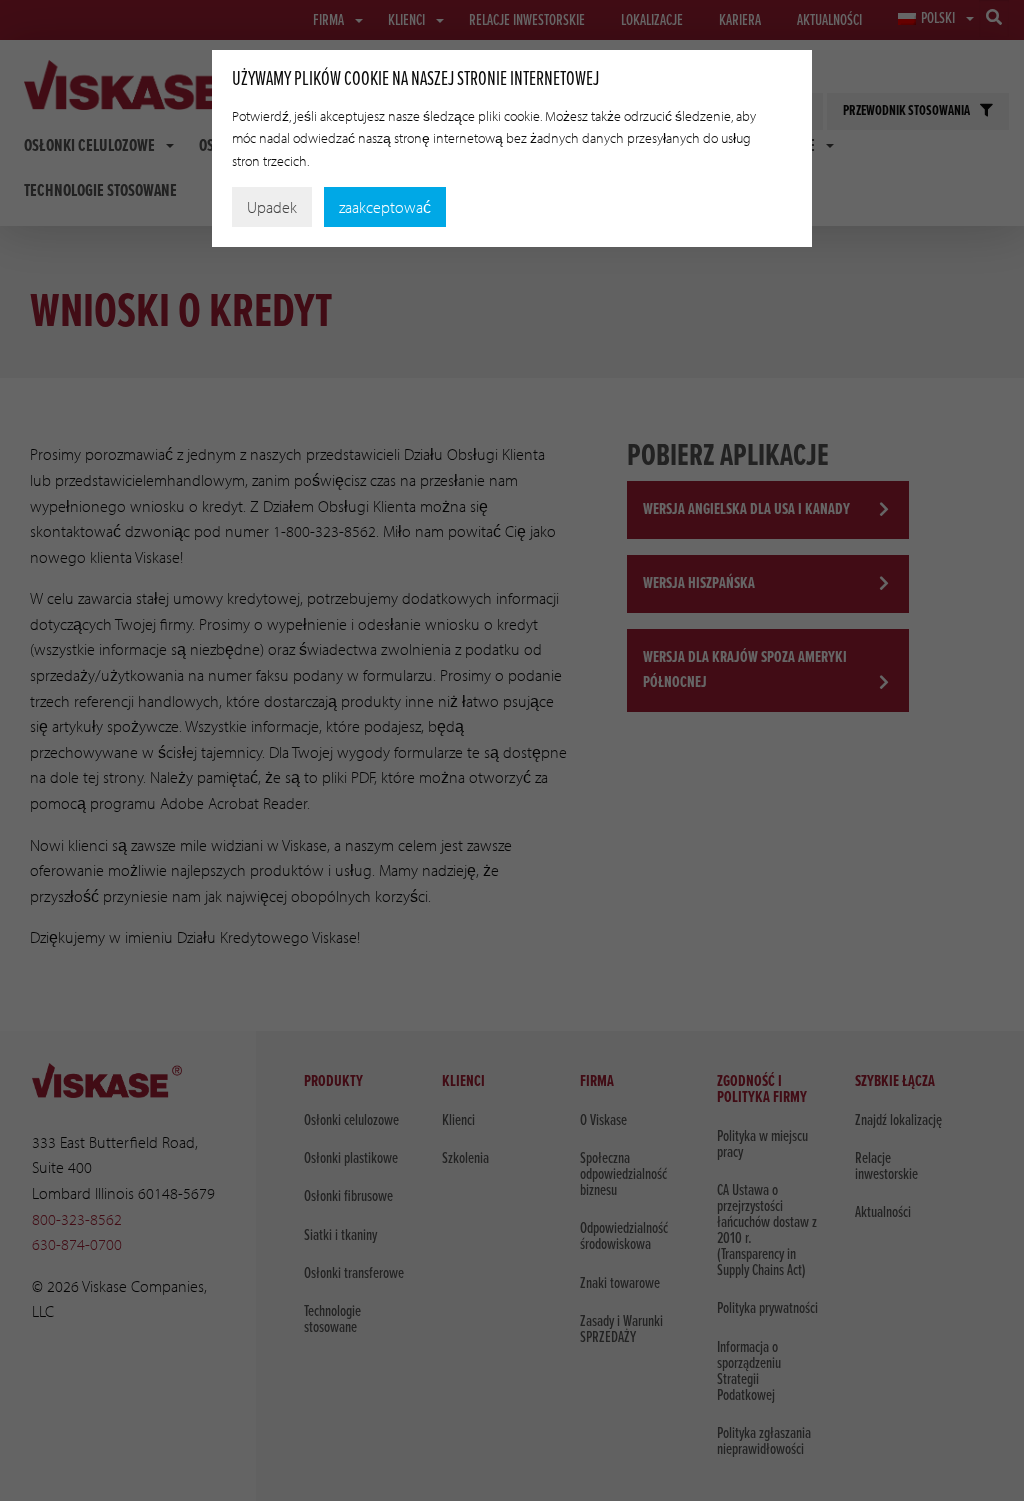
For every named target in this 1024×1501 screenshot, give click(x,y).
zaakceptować (385, 207)
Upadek (272, 207)
